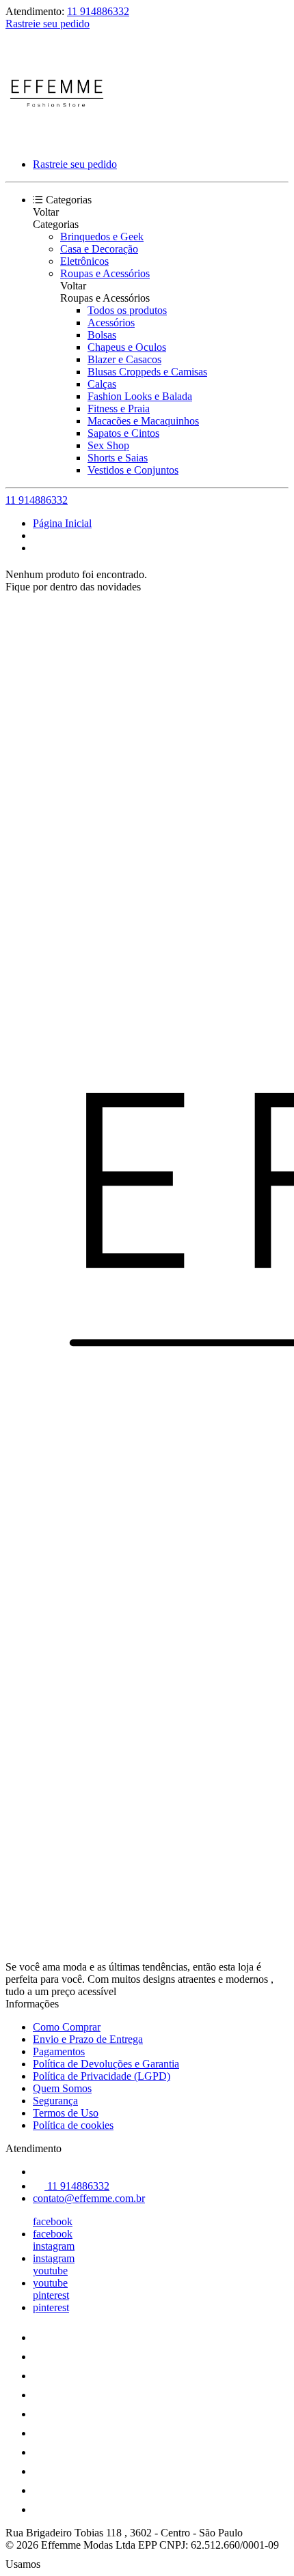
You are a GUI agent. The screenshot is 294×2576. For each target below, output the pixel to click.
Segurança (55, 2101)
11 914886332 (98, 11)
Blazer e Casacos (124, 359)
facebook (53, 2221)
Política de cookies (73, 2125)
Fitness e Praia (119, 409)
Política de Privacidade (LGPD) (102, 2076)
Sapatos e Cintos (123, 433)
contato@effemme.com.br (89, 2198)
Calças (102, 384)
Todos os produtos (127, 310)
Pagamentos (59, 2051)
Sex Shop (108, 445)
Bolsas (102, 335)
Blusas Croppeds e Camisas (147, 372)
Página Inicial (62, 523)
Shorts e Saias (118, 458)
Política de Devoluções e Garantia (106, 2064)
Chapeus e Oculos (127, 347)
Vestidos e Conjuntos (133, 470)
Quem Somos (62, 2088)
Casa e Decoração (99, 249)
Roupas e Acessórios (105, 273)
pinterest (51, 2295)
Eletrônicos (84, 261)
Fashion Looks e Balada (140, 396)
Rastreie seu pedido (48, 24)
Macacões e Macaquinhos (143, 421)
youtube (50, 2271)
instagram (54, 2246)
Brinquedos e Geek (102, 237)
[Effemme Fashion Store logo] (57, 141)
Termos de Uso (66, 2113)
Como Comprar (67, 2027)
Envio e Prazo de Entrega (88, 2039)
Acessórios (111, 323)
